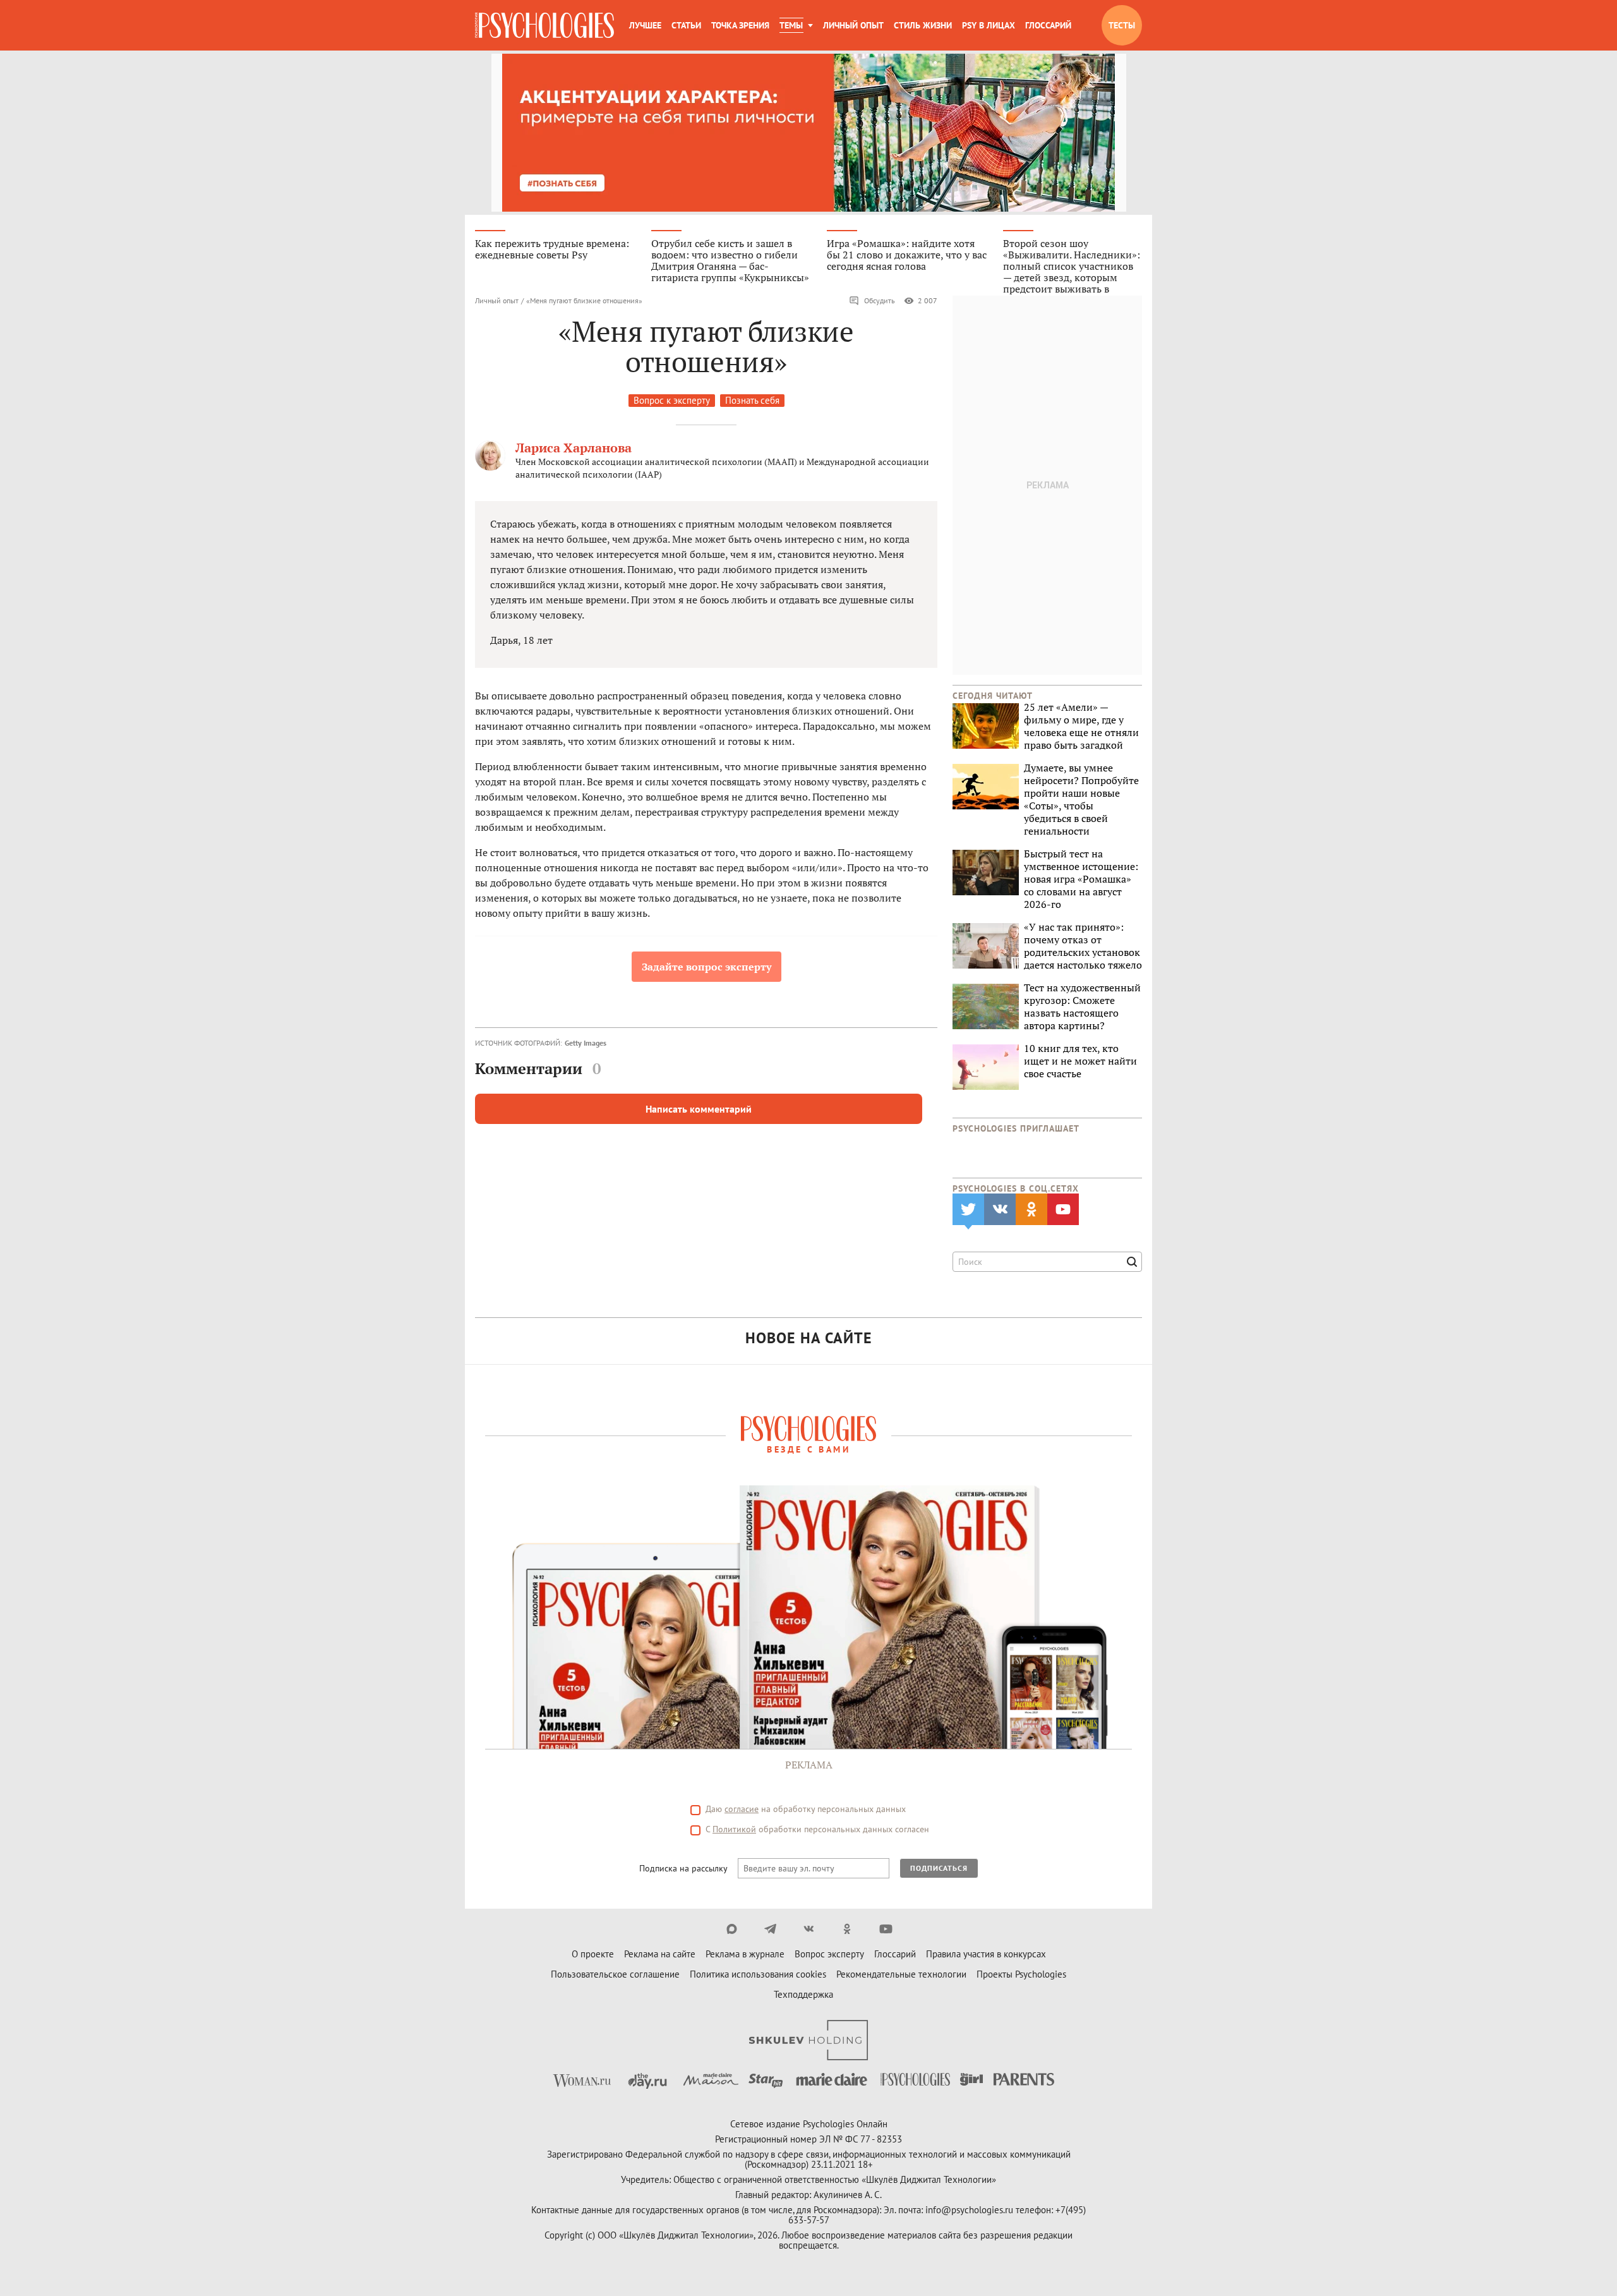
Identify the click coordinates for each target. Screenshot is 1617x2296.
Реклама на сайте (660, 1954)
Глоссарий (1048, 25)
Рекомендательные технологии (901, 1974)
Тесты (1122, 25)
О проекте (593, 1954)
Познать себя (752, 400)
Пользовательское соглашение (615, 1974)
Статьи (686, 25)
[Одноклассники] (847, 1929)
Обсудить (880, 300)
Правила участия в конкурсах (986, 1954)
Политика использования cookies (758, 1974)
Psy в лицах (989, 25)
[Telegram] (770, 1929)
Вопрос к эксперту (672, 400)
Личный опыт (853, 25)
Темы (791, 25)
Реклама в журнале (745, 1954)
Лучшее (645, 25)
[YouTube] (886, 1929)
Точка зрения (740, 25)
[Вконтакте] (809, 1929)
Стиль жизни (923, 25)
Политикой (734, 1829)
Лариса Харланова (574, 448)
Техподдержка (803, 1994)
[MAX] (732, 1929)
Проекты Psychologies (1021, 1974)
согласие (742, 1809)
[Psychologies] (544, 25)
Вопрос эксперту (829, 1954)
